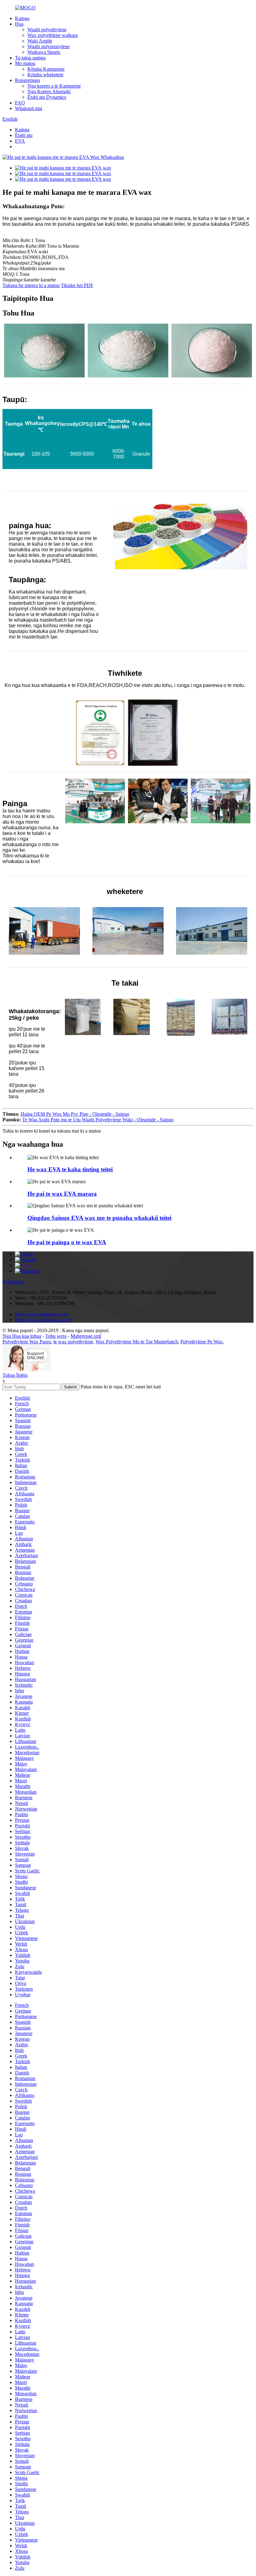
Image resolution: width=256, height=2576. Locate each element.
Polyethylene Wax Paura (27, 1342)
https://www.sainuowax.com (43, 1320)
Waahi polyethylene (47, 30)
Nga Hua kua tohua (22, 1336)
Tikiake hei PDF (77, 285)
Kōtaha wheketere (45, 75)
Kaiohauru (13, 1282)
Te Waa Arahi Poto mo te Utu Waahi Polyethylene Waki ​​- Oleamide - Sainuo (98, 1120)
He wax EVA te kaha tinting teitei (70, 1169)
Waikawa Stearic (44, 52)
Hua (19, 24)
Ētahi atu (24, 135)
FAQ (20, 103)
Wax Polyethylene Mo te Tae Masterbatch (137, 1342)
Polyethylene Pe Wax (202, 1342)
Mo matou (25, 63)
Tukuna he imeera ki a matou (31, 285)
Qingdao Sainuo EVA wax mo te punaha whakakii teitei (99, 1218)
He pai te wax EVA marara (62, 1194)
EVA (20, 141)
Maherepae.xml (86, 1336)
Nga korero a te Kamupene (54, 86)
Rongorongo (27, 80)
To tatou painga (30, 58)
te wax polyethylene (73, 1342)
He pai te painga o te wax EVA (67, 1242)
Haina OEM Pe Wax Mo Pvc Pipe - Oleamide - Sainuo (75, 1114)
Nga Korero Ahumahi (49, 91)
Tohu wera (56, 1336)
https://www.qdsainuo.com (41, 1314)
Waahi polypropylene (49, 46)
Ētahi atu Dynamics (47, 97)
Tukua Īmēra (15, 1375)
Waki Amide (40, 41)
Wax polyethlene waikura (53, 35)
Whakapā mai (29, 108)
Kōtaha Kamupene (46, 69)
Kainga (22, 18)
